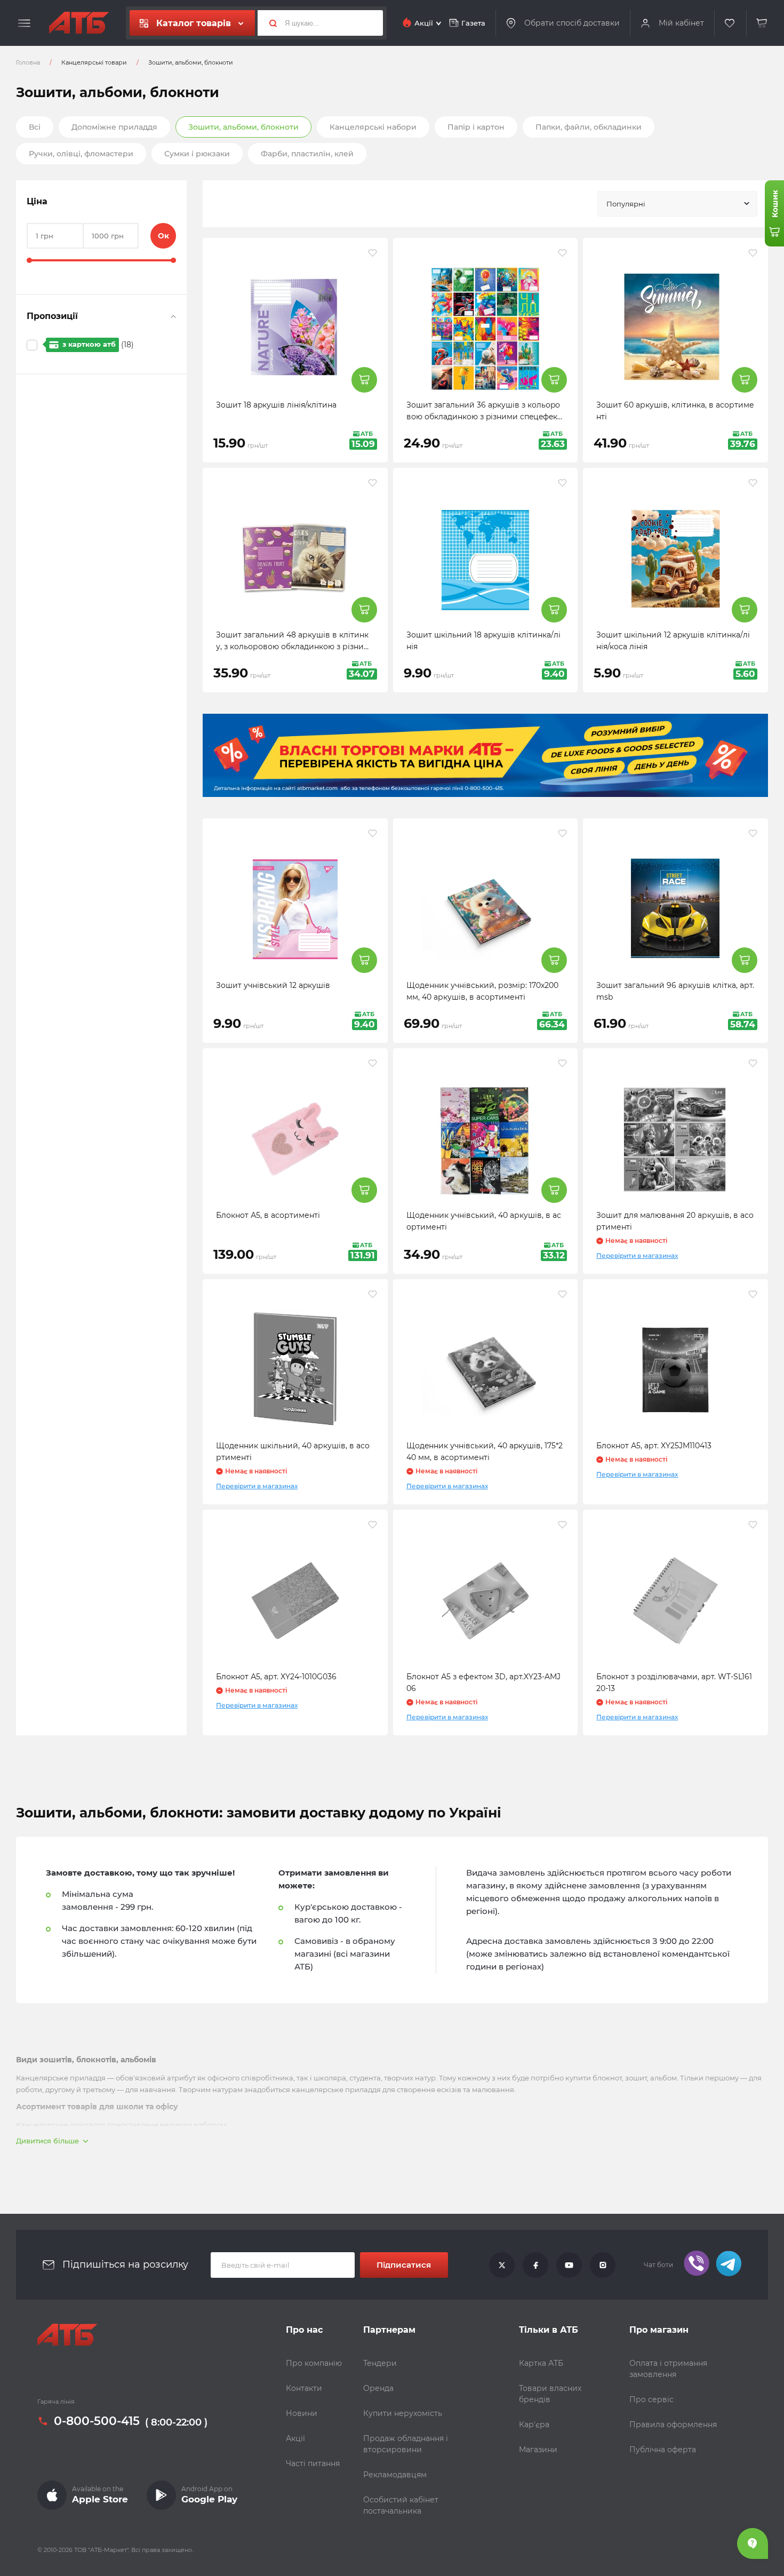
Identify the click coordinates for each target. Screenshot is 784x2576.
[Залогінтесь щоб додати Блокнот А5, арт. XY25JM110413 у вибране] (753, 1294)
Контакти (304, 2388)
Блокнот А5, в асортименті (268, 1215)
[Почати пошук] (269, 23)
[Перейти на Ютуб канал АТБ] (569, 2265)
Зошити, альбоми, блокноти (243, 127)
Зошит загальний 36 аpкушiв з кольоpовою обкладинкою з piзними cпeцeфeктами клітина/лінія (484, 417)
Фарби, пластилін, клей (307, 154)
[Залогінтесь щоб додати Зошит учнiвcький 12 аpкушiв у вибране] (373, 833)
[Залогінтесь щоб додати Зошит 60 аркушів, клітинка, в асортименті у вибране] (753, 253)
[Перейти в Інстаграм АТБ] (603, 2265)
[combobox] (677, 204)
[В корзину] (762, 23)
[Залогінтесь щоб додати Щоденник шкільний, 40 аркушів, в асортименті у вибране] (373, 1294)
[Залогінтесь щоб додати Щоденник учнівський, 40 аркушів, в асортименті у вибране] (562, 1063)
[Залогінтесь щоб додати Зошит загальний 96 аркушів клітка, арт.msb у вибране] (753, 833)
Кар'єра (534, 2425)
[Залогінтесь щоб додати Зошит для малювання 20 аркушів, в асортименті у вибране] (753, 1063)
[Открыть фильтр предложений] (173, 316)
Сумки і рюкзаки (197, 154)
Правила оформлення (673, 2425)
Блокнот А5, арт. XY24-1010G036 (276, 1677)
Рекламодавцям (395, 2475)
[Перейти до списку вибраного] (730, 23)
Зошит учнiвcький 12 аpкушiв (273, 985)
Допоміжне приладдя (114, 127)
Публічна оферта (663, 2450)
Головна (28, 62)
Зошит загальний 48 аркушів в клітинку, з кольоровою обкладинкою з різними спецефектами (293, 647)
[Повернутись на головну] (79, 23)
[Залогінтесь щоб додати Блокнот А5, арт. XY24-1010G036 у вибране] (373, 1525)
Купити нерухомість (403, 2413)
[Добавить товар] (364, 380)
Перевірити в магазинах (637, 1255)
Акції (295, 2438)
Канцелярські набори (373, 127)
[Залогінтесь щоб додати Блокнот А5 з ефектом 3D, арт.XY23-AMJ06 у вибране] (562, 1525)
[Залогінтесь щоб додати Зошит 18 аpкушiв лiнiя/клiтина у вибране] (373, 253)
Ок (163, 236)
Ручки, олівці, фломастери (81, 154)
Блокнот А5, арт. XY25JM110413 (654, 1446)
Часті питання (313, 2463)
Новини (302, 2413)
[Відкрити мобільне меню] (24, 23)
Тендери (380, 2363)
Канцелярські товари (94, 62)
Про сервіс (651, 2399)
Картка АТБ (541, 2363)
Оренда (378, 2388)
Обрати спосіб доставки (572, 23)
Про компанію (314, 2363)
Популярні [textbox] (626, 204)
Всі (35, 127)
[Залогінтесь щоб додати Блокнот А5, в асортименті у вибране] (373, 1063)
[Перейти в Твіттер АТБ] (502, 2265)
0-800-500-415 (97, 2421)
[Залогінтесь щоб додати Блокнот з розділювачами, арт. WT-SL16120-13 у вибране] (753, 1525)
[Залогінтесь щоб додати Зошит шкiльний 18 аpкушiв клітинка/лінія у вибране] (562, 483)
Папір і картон (476, 127)
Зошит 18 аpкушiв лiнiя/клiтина (276, 405)
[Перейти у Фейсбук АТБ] (535, 2265)
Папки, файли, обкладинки (589, 127)
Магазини (538, 2450)
